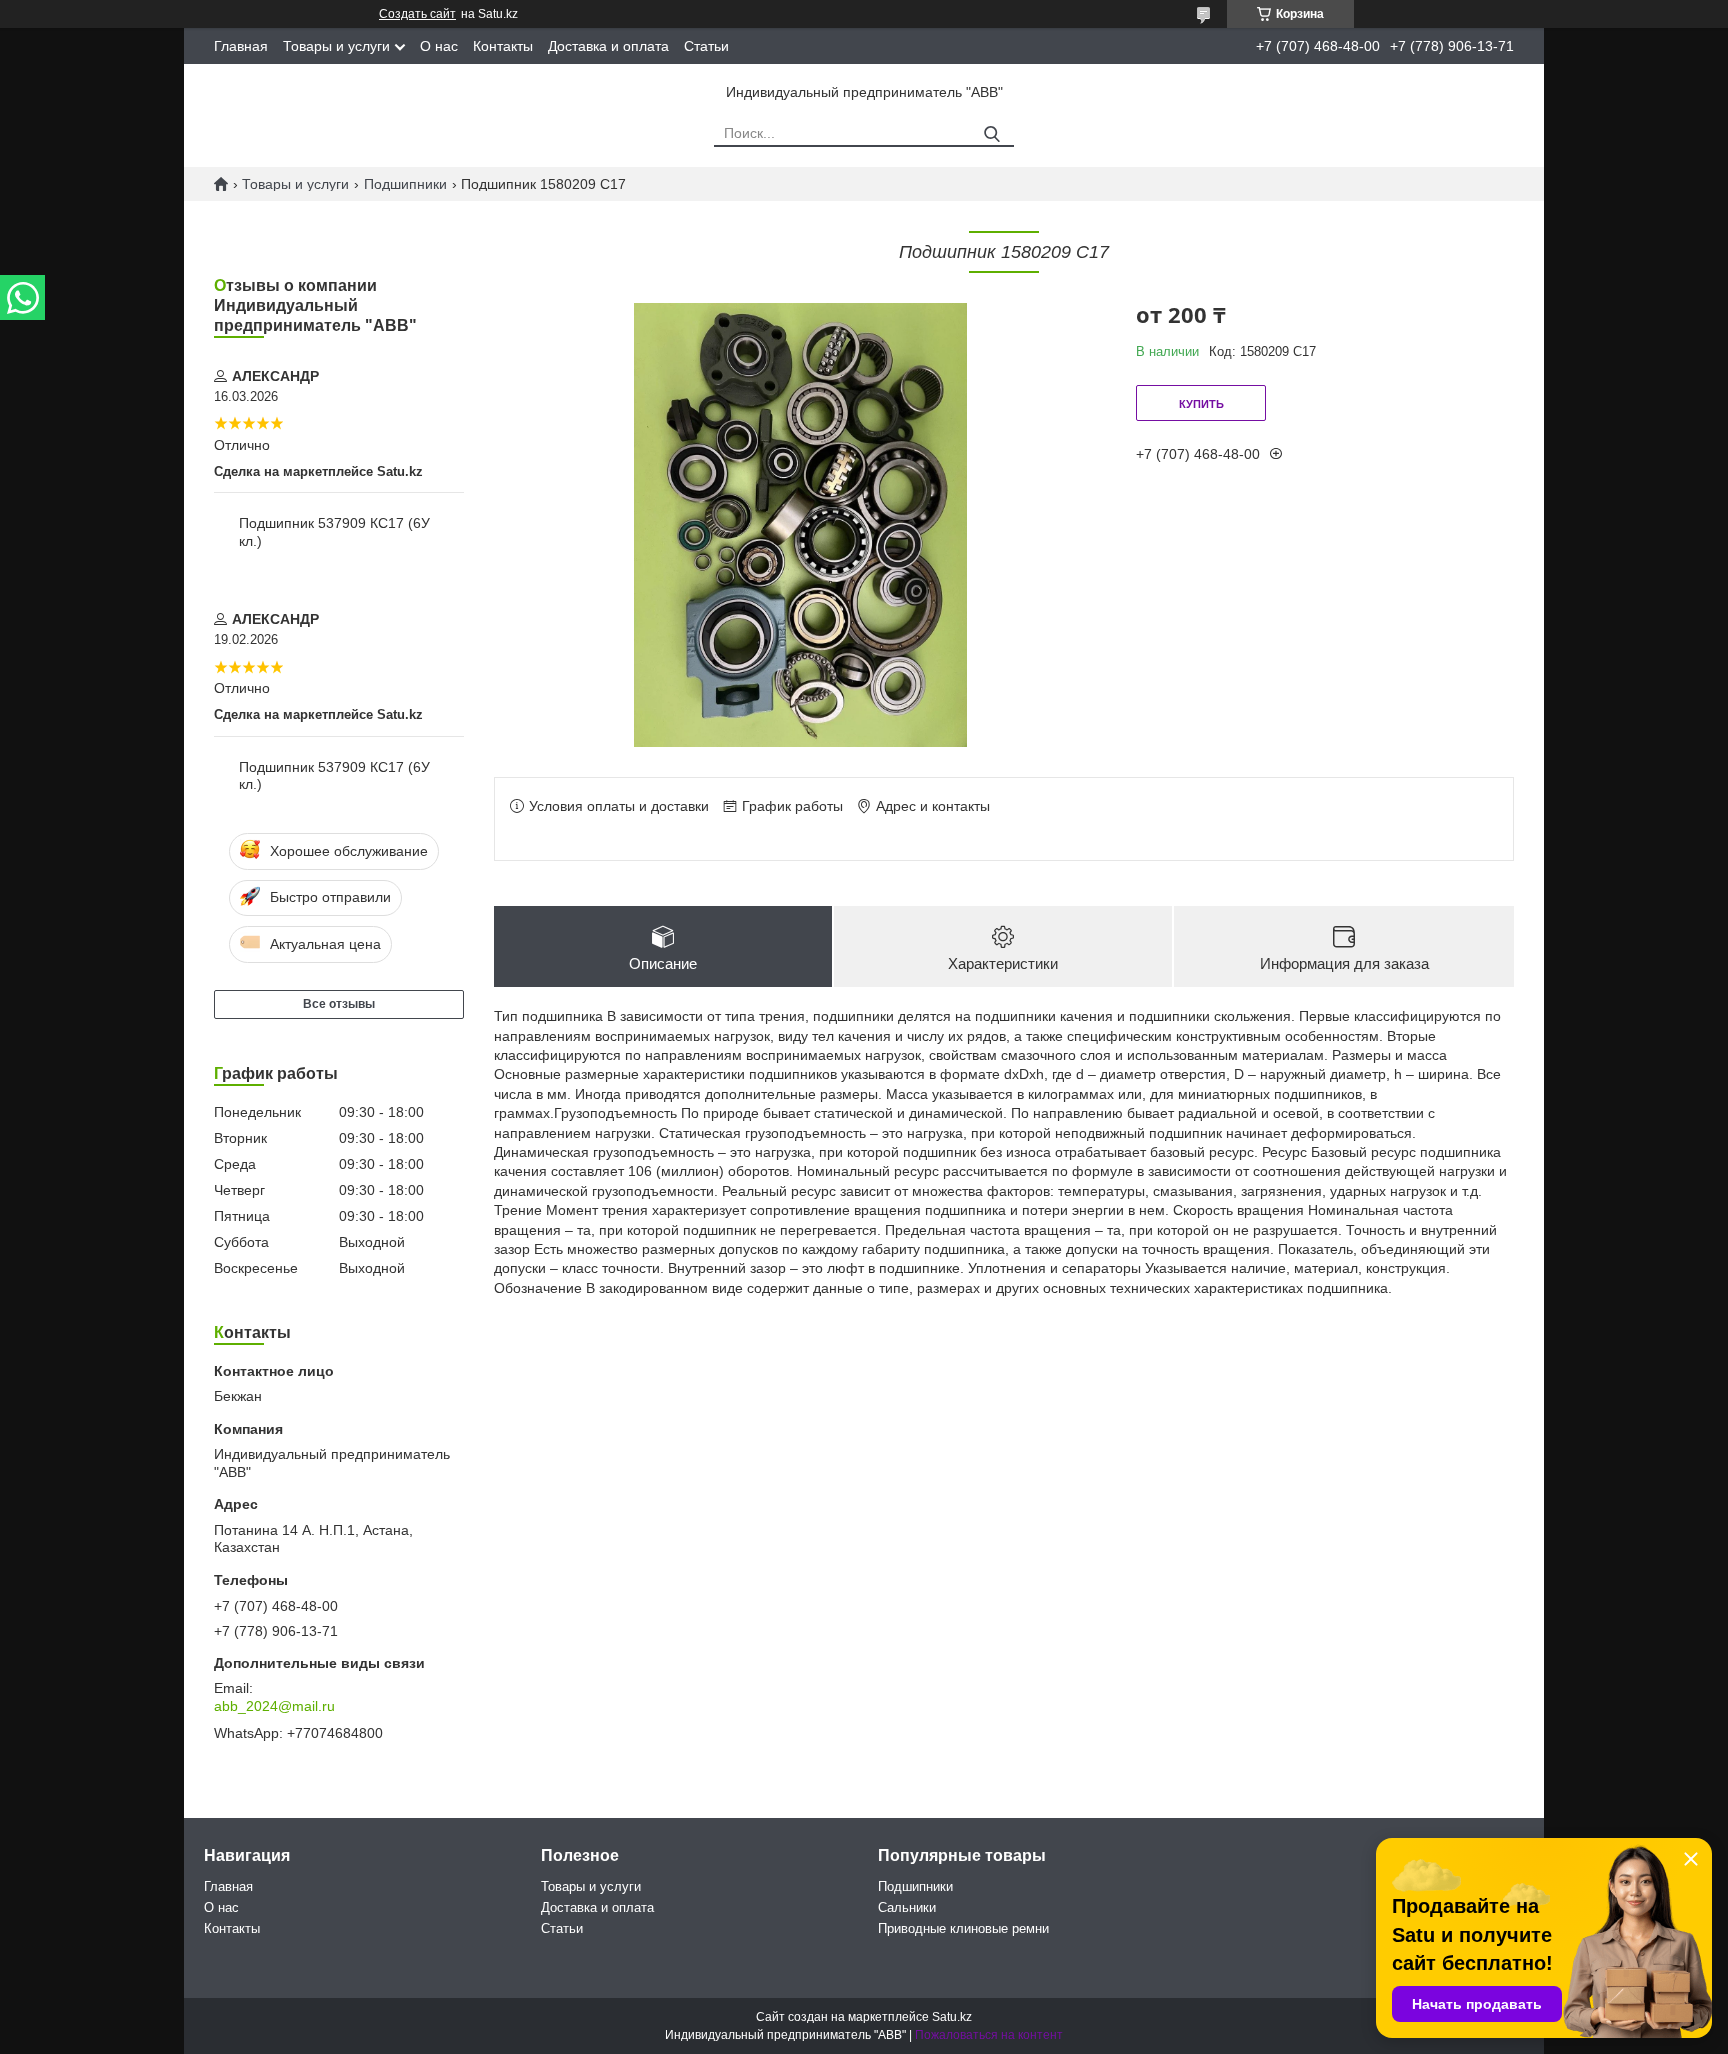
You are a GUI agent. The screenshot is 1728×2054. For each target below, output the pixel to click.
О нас (439, 46)
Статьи (706, 46)
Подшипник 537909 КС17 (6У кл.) (334, 532)
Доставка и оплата (608, 46)
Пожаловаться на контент (989, 2035)
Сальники (907, 1907)
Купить (1201, 404)
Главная (241, 46)
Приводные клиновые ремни (963, 1928)
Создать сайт (417, 14)
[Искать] (991, 134)
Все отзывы (339, 1004)
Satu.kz (952, 2017)
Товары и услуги (336, 46)
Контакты (503, 46)
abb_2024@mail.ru (274, 1706)
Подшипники (405, 184)
